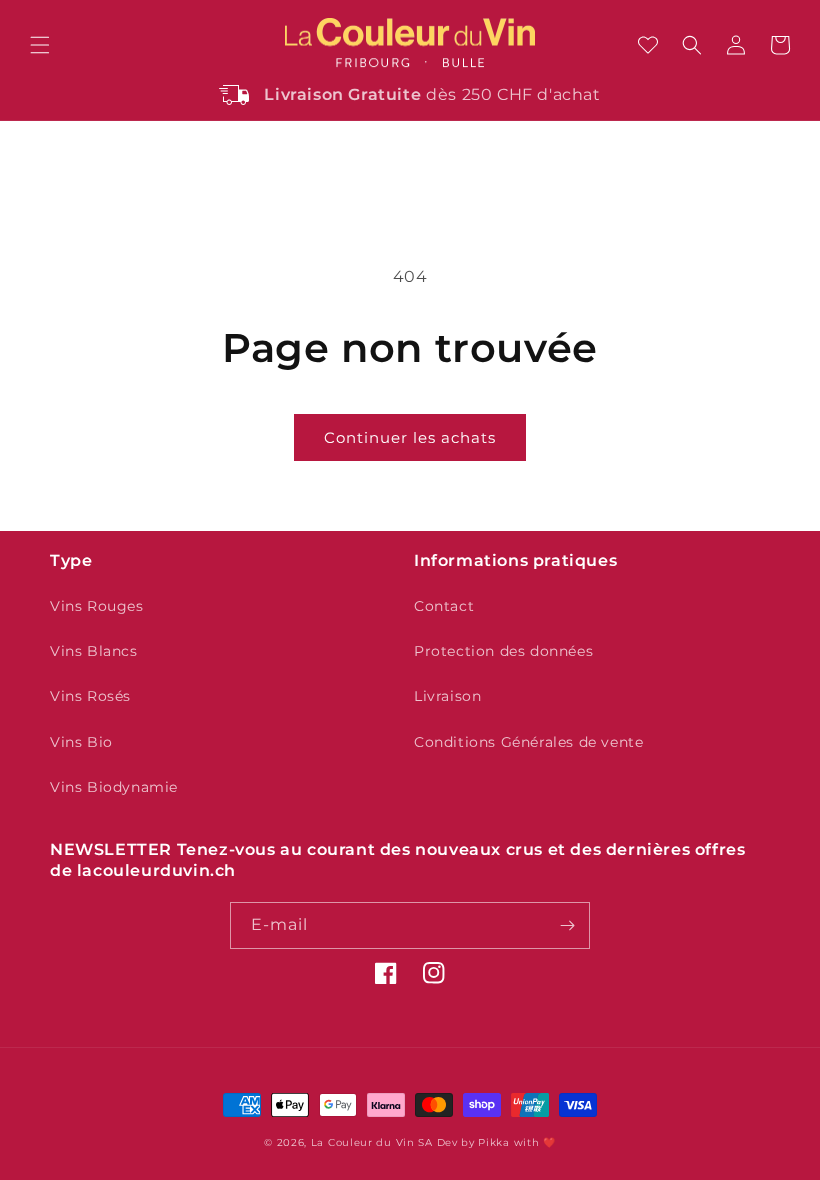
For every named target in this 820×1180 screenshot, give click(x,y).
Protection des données (503, 651)
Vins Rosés (90, 696)
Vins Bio (81, 742)
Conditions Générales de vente (528, 742)
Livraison (447, 696)
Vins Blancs (94, 651)
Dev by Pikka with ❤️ (496, 1142)
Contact (444, 606)
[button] (40, 45)
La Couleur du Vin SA (372, 1142)
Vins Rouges (97, 606)
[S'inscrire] (567, 925)
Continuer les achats (410, 437)
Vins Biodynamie (114, 787)
